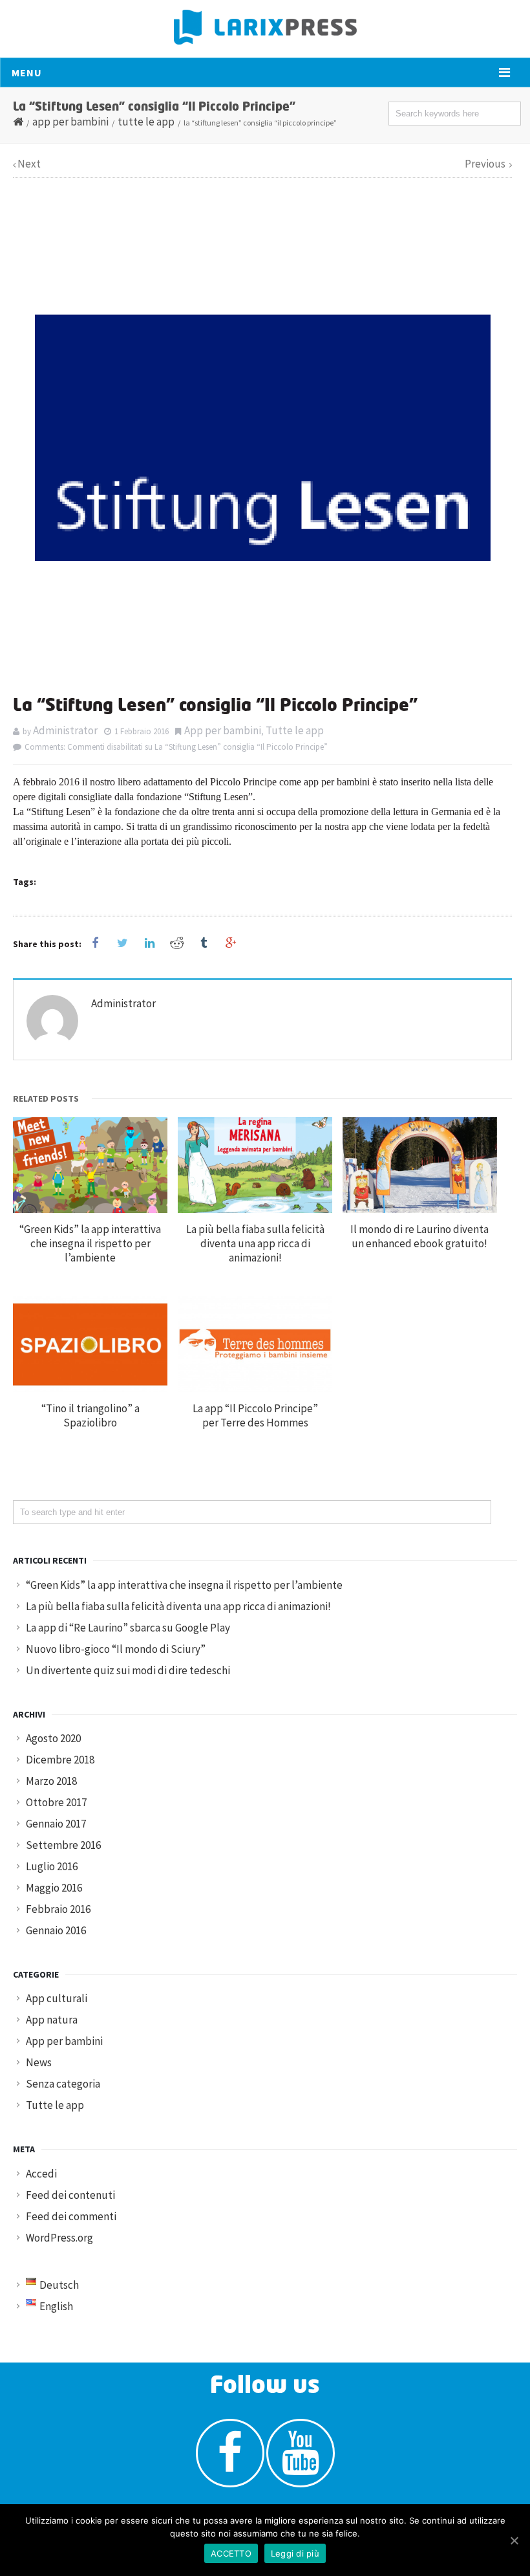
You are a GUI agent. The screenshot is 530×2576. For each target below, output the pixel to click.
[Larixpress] (265, 27)
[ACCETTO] (514, 2540)
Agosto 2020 (53, 1738)
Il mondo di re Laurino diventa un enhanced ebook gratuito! (419, 1236)
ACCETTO (231, 2553)
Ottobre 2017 (56, 1802)
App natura (52, 2020)
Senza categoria (63, 2084)
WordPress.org (59, 2238)
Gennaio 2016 (56, 1930)
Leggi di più (295, 2553)
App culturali (57, 1998)
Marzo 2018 (51, 1781)
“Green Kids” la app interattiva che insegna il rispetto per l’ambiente (90, 1243)
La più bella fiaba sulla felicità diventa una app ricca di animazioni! (255, 1243)
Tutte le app (146, 122)
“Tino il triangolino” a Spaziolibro (90, 1415)
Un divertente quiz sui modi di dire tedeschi (128, 1670)
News (39, 2062)
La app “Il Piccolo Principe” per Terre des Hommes (255, 1415)
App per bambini (70, 122)
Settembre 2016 (63, 1845)
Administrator (65, 730)
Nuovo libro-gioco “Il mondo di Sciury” (116, 1649)
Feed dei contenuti (70, 2195)
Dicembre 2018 (60, 1760)
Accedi (41, 2174)
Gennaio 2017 (56, 1824)
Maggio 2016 (54, 1888)
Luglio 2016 (52, 1866)
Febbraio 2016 (58, 1909)
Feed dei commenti (71, 2216)
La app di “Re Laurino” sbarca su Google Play (128, 1628)
